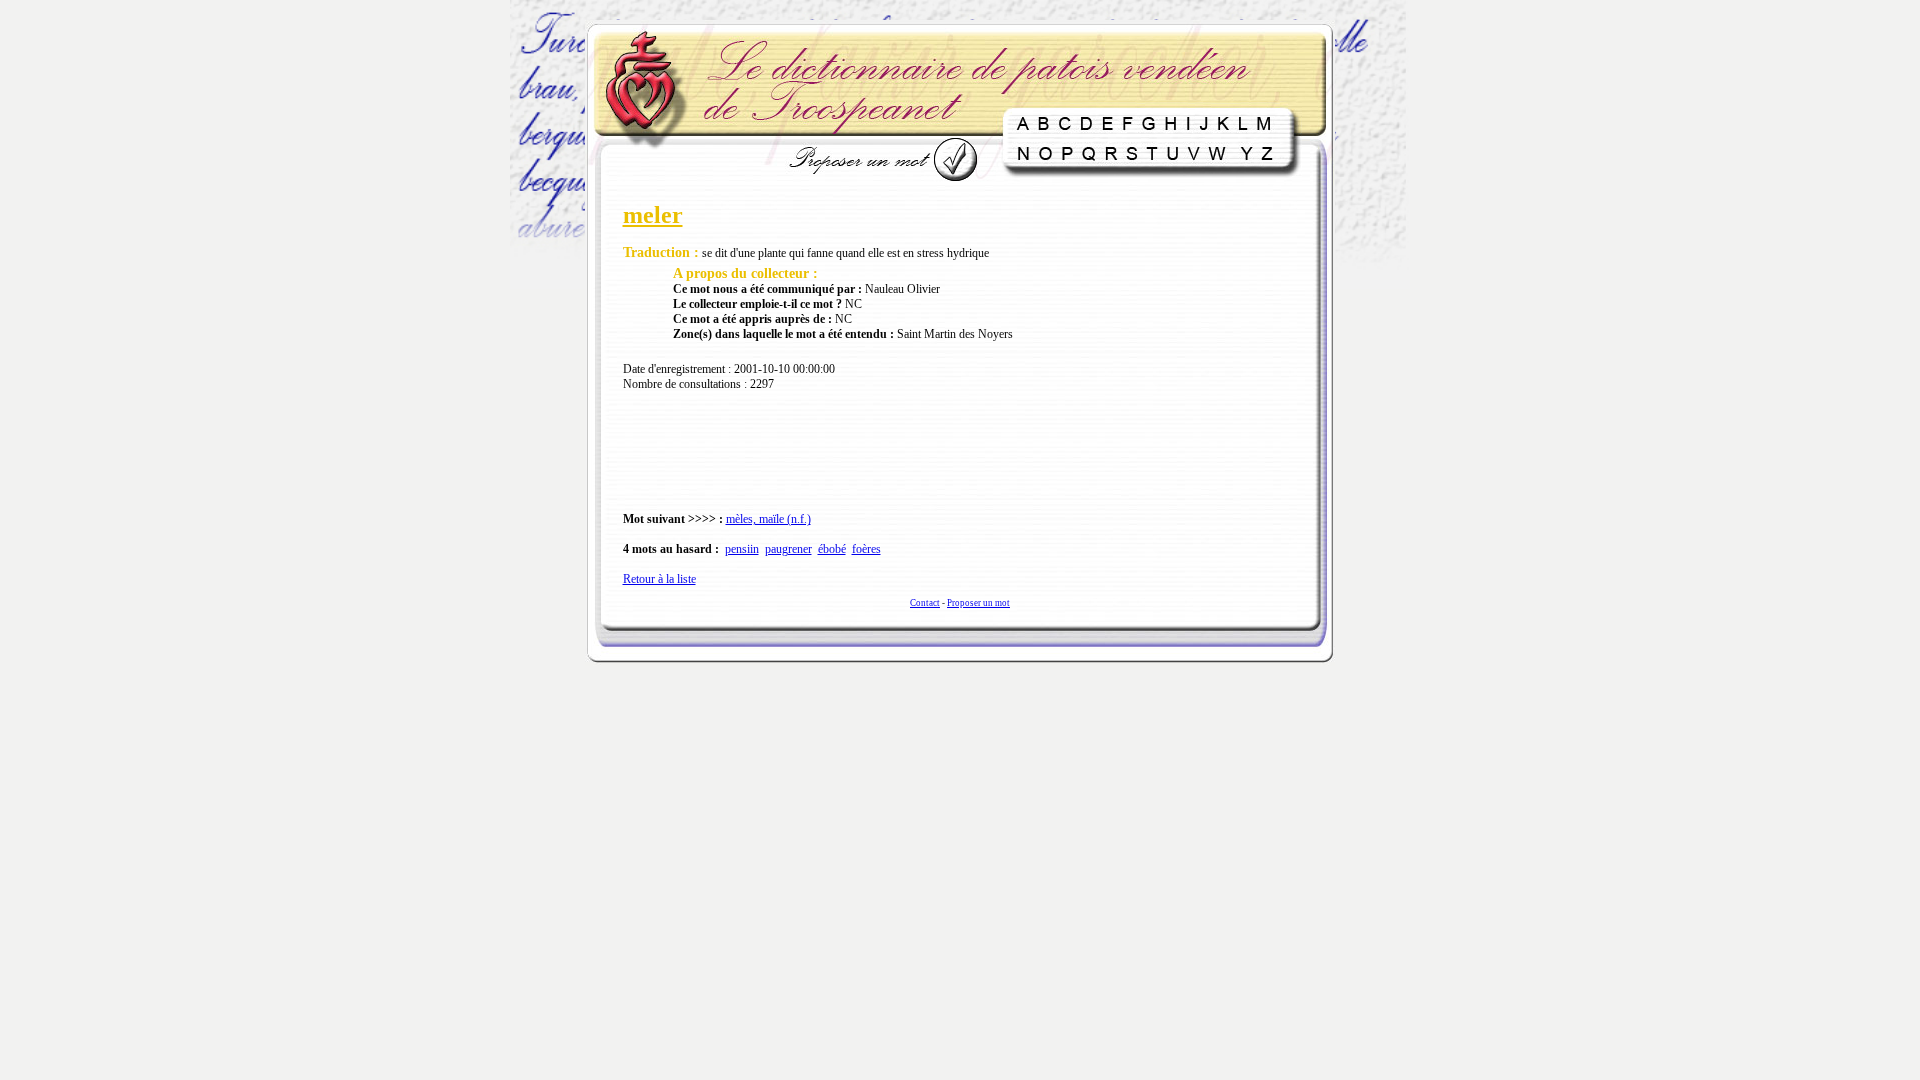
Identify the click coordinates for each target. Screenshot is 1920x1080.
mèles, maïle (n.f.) (768, 519)
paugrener (788, 549)
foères (866, 549)
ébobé (832, 549)
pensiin (742, 549)
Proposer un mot (978, 603)
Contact (925, 603)
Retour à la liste (659, 579)
